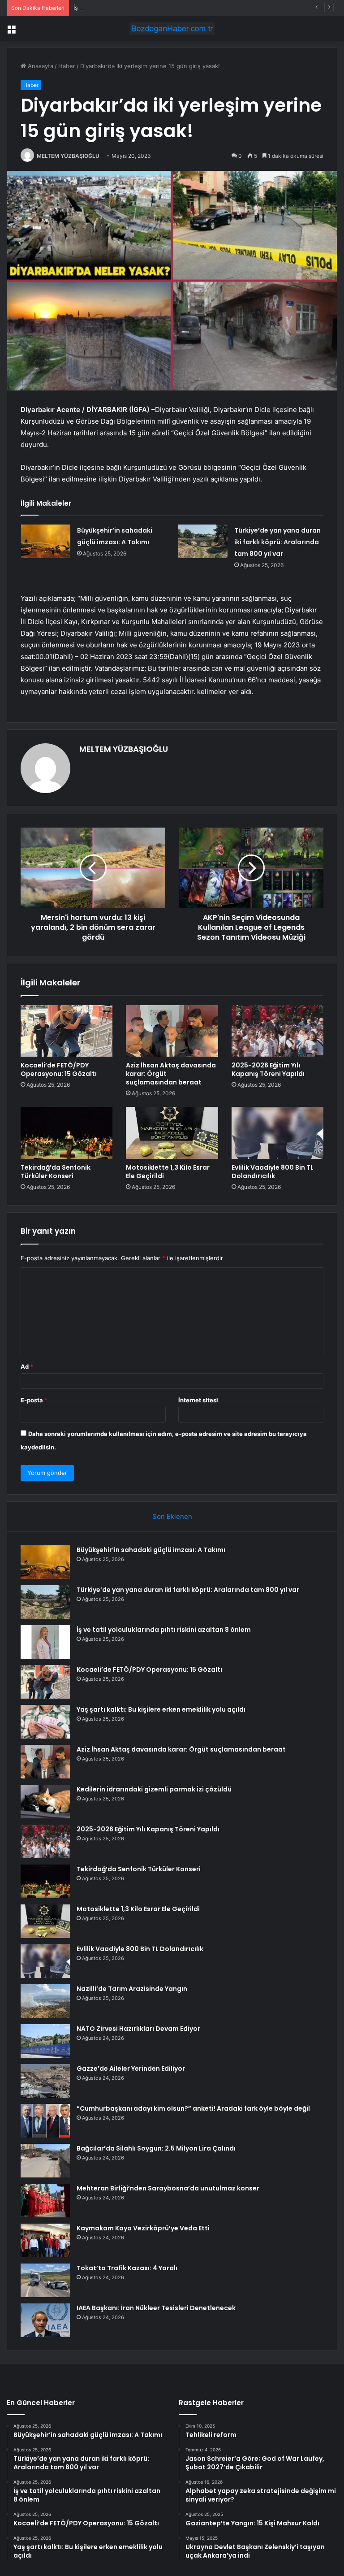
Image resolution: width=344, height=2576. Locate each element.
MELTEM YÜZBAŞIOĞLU (68, 156)
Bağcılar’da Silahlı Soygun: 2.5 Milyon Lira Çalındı (156, 2148)
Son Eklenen (172, 1516)
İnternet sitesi (198, 1400)
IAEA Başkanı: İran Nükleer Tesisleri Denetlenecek (156, 2308)
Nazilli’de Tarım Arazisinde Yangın (132, 1989)
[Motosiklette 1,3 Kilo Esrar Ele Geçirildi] (172, 1133)
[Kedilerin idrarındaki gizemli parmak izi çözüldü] (45, 1802)
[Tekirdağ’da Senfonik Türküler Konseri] (67, 1133)
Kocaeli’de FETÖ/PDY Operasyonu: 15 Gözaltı (59, 1069)
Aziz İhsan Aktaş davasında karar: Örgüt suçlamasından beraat (181, 1749)
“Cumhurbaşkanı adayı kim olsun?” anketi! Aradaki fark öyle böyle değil (193, 2108)
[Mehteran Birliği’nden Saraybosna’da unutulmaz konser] (45, 2201)
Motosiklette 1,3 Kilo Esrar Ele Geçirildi (168, 1172)
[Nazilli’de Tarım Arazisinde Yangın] (45, 2001)
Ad (27, 1366)
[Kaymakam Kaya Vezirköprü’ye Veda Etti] (45, 2240)
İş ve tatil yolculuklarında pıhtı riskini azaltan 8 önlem (146, 8)
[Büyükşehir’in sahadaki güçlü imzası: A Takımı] (46, 541)
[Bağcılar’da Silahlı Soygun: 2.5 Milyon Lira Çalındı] (45, 2161)
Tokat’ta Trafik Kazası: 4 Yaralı (127, 2268)
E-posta (34, 1400)
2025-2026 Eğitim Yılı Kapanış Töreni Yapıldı (268, 1069)
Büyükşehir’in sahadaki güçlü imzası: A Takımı (151, 1550)
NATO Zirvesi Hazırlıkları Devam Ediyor (138, 2029)
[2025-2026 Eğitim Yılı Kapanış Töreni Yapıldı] (277, 1031)
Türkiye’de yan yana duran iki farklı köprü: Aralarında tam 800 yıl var (277, 542)
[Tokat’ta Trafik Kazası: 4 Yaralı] (45, 2280)
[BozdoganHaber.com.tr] (172, 28)
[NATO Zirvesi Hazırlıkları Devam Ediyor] (45, 2041)
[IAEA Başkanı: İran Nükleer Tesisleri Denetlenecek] (45, 2320)
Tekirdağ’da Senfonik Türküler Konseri (56, 1172)
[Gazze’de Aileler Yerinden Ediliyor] (45, 2081)
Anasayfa (40, 66)
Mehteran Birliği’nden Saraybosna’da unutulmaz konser (168, 2188)
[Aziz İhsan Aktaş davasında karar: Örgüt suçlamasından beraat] (172, 1031)
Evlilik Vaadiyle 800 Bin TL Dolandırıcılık (273, 1172)
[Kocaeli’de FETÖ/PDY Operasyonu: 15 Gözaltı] (67, 1031)
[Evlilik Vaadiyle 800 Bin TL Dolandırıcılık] (277, 1133)
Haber (67, 66)
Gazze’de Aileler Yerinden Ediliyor (131, 2069)
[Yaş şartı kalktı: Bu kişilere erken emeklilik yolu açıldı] (45, 1722)
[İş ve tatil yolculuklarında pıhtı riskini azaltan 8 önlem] (45, 1642)
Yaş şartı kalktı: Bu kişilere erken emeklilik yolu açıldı (161, 1709)
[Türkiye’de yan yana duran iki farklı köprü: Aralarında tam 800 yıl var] (203, 541)
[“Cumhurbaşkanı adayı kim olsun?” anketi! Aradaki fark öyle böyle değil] (45, 2121)
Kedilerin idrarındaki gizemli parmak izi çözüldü (154, 1789)
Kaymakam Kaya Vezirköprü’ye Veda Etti (143, 2228)
